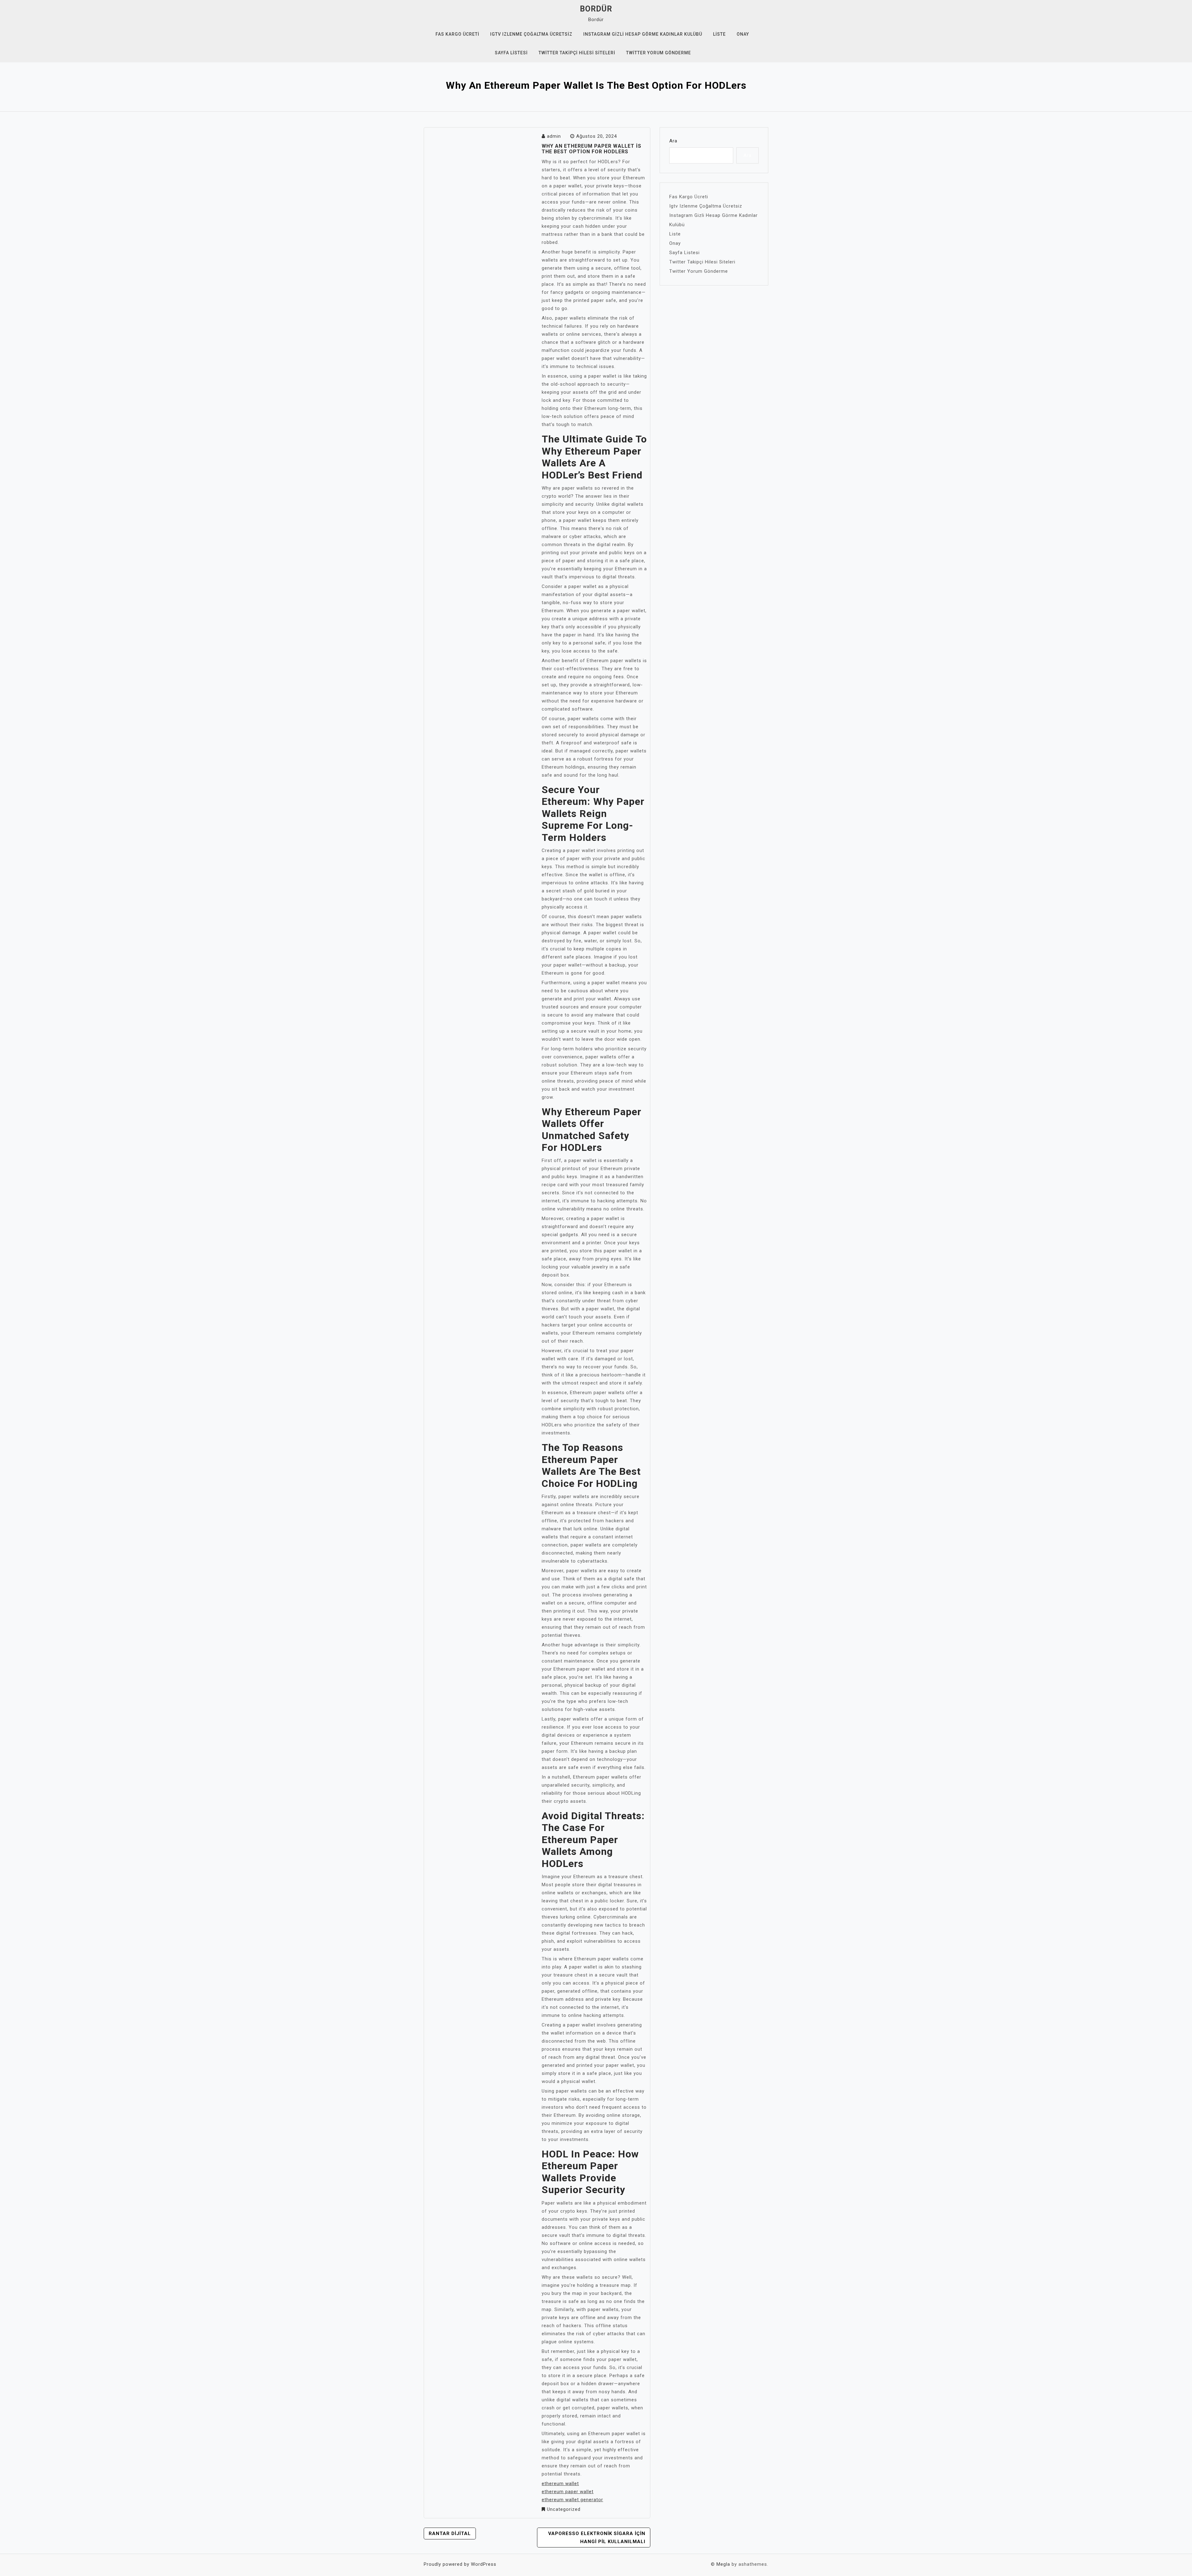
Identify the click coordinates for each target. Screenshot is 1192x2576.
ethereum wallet (560, 2484)
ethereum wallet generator (572, 2500)
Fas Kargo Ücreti (457, 34)
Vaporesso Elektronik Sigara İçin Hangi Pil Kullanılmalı (597, 2538)
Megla (723, 2564)
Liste (719, 34)
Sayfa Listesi (511, 53)
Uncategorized (564, 2509)
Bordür (596, 9)
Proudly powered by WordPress (460, 2564)
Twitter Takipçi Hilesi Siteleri (577, 53)
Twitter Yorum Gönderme (659, 53)
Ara (673, 141)
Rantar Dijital (450, 2533)
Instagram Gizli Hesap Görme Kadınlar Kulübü (643, 34)
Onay (743, 34)
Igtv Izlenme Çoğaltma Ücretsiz (531, 34)
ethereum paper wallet (568, 2492)
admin (554, 136)
